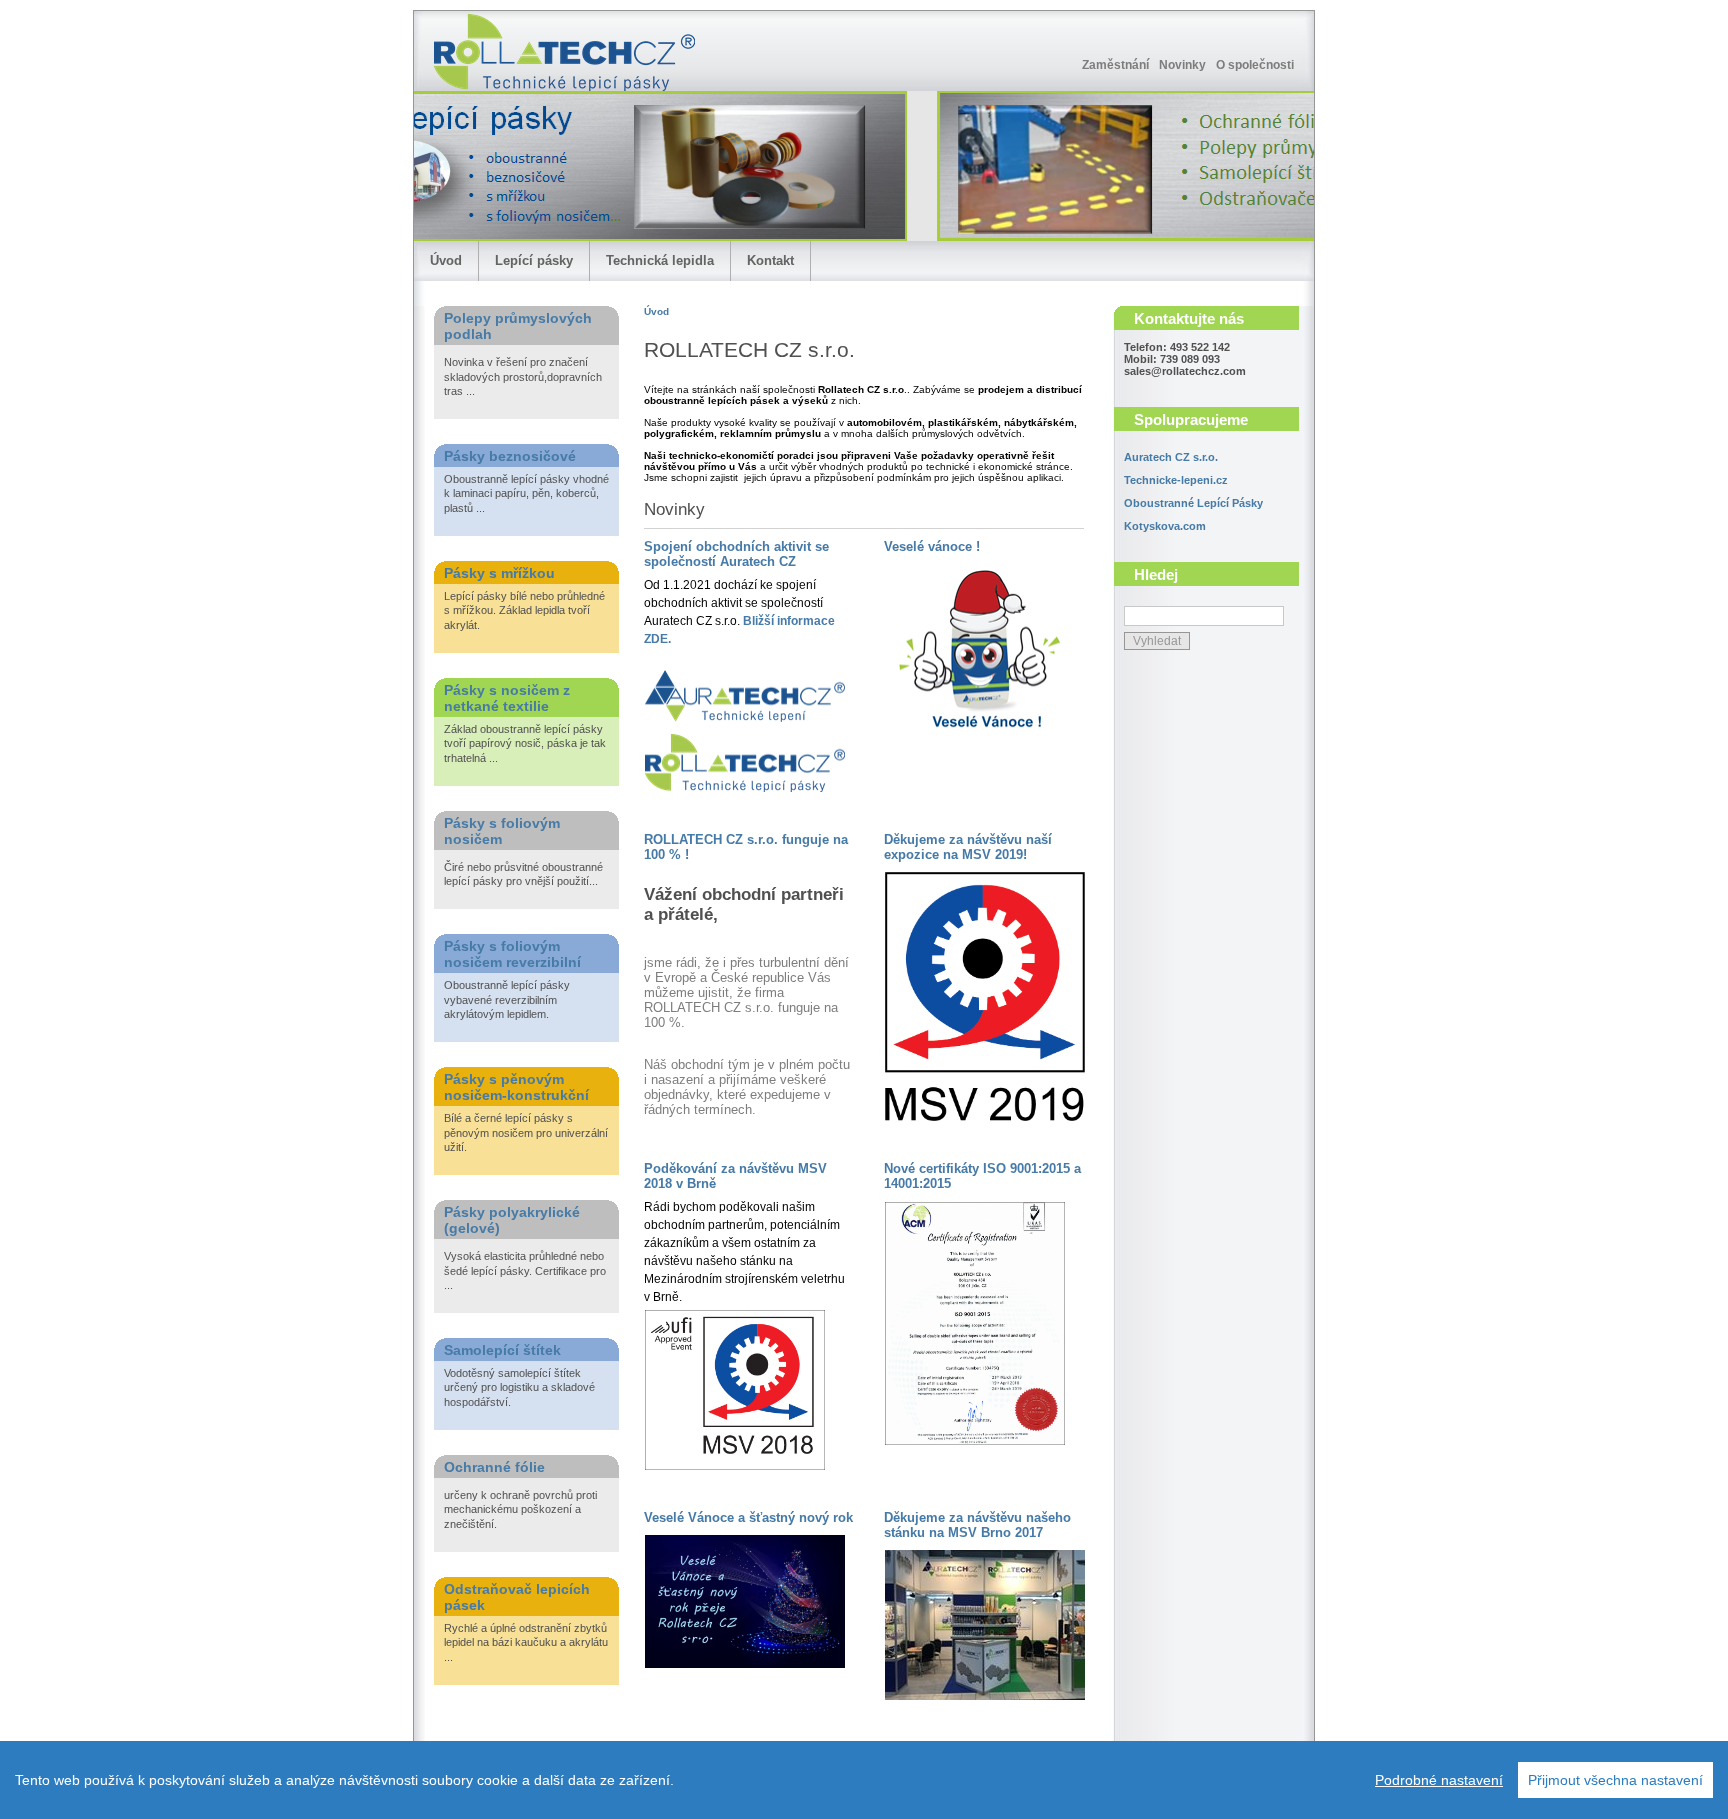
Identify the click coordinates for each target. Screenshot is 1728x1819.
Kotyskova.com (1165, 526)
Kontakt (770, 260)
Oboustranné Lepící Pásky (1193, 503)
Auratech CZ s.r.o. (1171, 457)
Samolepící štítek (502, 1350)
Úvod (446, 260)
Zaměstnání (1115, 65)
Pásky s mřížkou (499, 573)
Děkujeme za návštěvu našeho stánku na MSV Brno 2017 (977, 1525)
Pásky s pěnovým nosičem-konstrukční (516, 1087)
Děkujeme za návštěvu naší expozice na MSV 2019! (968, 847)
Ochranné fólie (494, 1467)
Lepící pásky (534, 260)
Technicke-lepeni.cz (1176, 480)
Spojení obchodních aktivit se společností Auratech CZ (736, 554)
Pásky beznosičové (510, 456)
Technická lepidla (660, 260)
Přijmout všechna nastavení (1615, 1780)
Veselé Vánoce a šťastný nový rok (748, 1517)
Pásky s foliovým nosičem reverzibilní (512, 954)
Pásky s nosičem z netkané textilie (507, 698)
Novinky (1182, 65)
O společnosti (1255, 65)
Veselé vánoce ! (932, 546)
